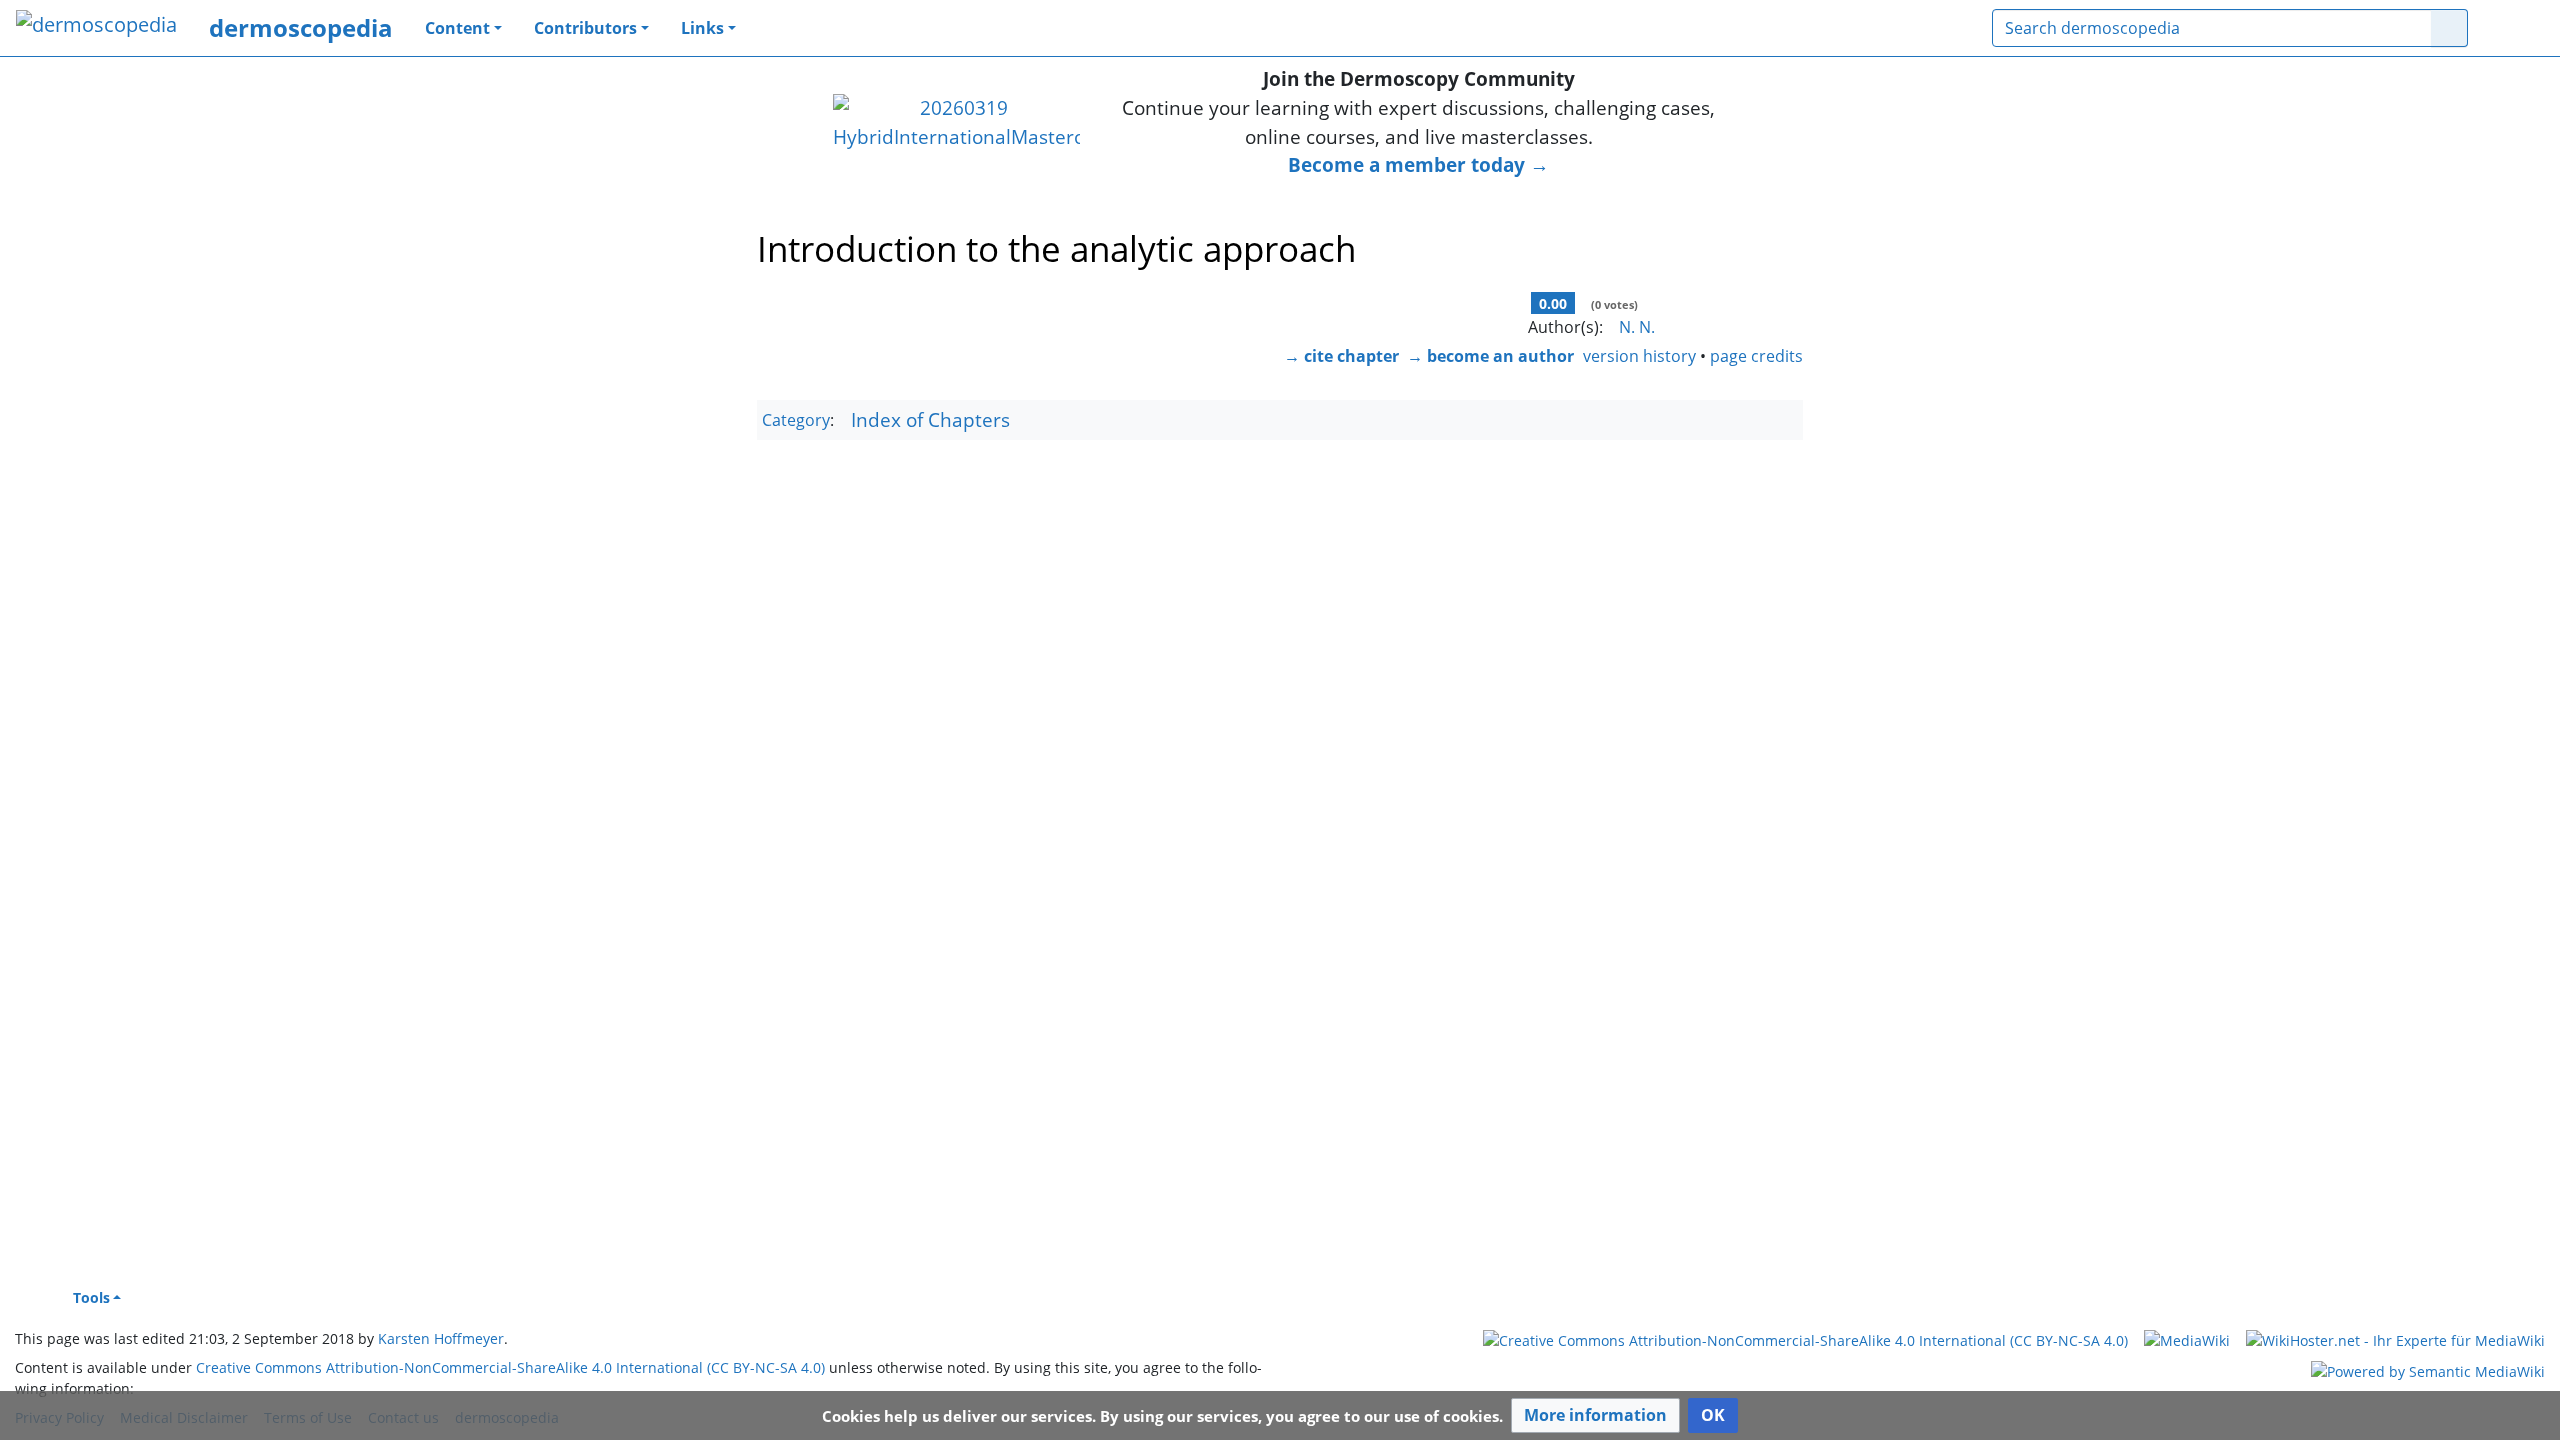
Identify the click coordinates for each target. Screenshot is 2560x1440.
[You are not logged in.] (2514, 28)
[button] (1595, 1415)
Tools (91, 1297)
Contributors (585, 28)
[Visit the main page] (96, 26)
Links (702, 28)
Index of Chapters (930, 419)
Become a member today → (1418, 164)
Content (457, 28)
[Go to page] (2449, 28)
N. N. (1637, 327)
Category (796, 421)
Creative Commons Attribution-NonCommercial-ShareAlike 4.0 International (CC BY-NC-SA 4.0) (510, 1367)
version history (1639, 356)
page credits (1756, 356)
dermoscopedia (301, 27)
